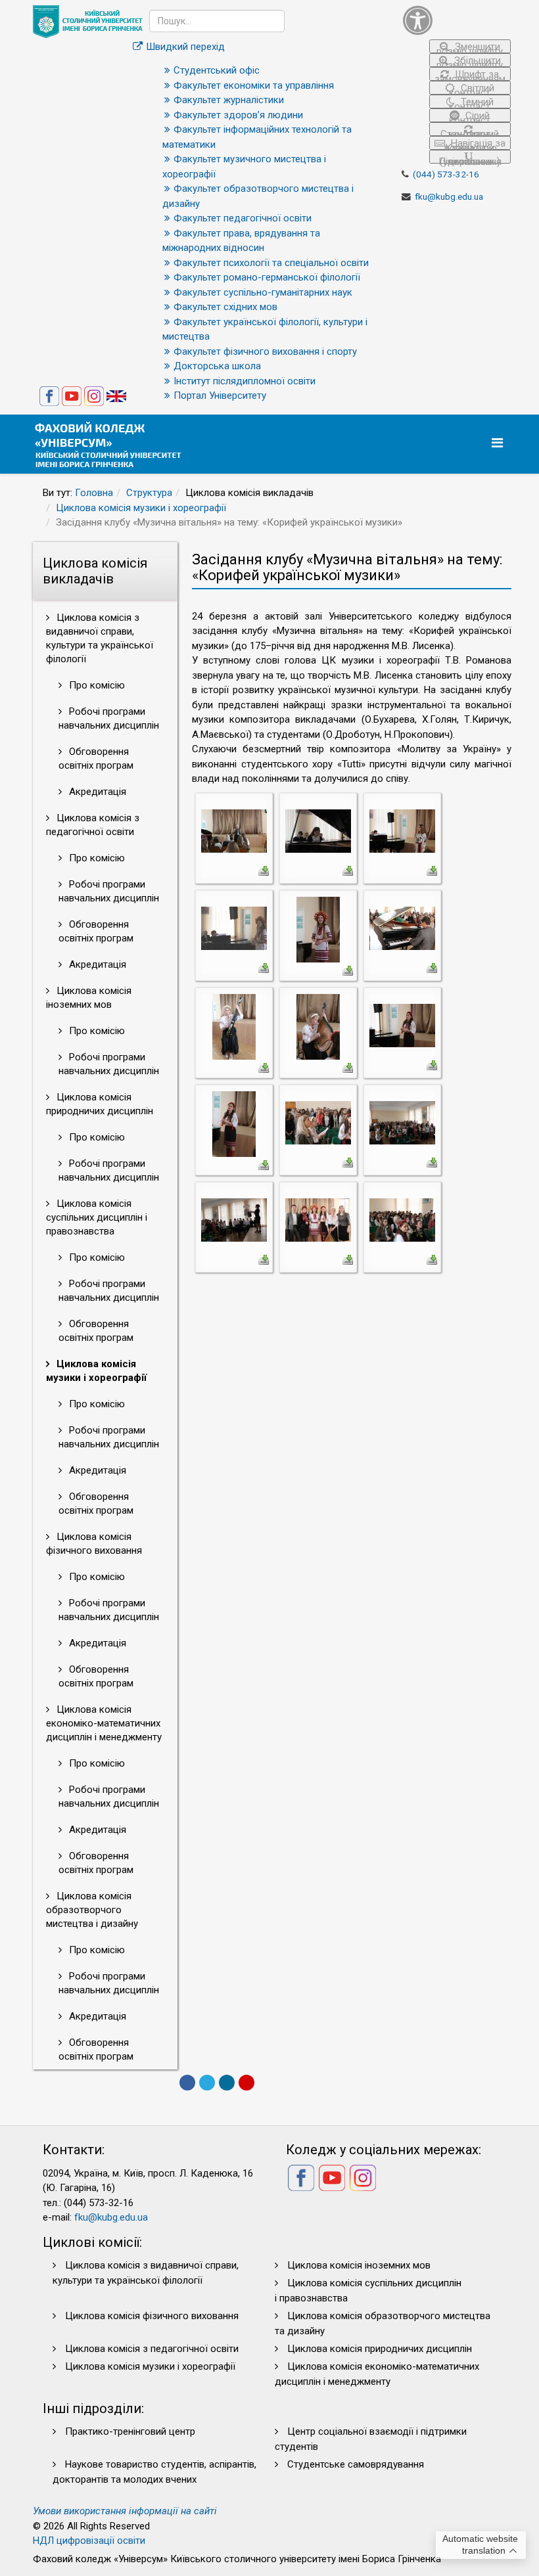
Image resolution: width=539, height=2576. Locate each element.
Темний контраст (471, 102)
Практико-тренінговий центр (130, 2431)
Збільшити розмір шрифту (470, 61)
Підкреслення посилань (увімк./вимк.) (470, 160)
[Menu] (499, 443)
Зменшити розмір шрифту (470, 47)
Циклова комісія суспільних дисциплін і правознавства (97, 1217)
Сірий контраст (470, 116)
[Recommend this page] (246, 2083)
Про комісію (96, 685)
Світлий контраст (472, 88)
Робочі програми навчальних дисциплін (109, 718)
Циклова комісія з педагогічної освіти (93, 825)
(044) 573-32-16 (446, 174)
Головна (94, 493)
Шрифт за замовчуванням (470, 75)
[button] (457, 20)
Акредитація (96, 792)
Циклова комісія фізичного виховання (94, 1544)
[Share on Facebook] (187, 2083)
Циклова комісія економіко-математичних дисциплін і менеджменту (104, 1723)
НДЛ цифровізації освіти (89, 2541)
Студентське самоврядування (356, 2464)
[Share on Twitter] (207, 2083)
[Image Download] (264, 870)
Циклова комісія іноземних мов (89, 998)
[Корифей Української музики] (234, 830)
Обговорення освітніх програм (96, 758)
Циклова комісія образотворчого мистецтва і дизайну (92, 1910)
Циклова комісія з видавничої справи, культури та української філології (100, 638)
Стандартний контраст (470, 132)
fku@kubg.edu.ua (449, 196)
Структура (149, 493)
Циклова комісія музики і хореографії (141, 508)
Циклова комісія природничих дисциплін (100, 1104)
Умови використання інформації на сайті (125, 2511)
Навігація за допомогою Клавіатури (474, 144)
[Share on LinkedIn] (227, 2083)
